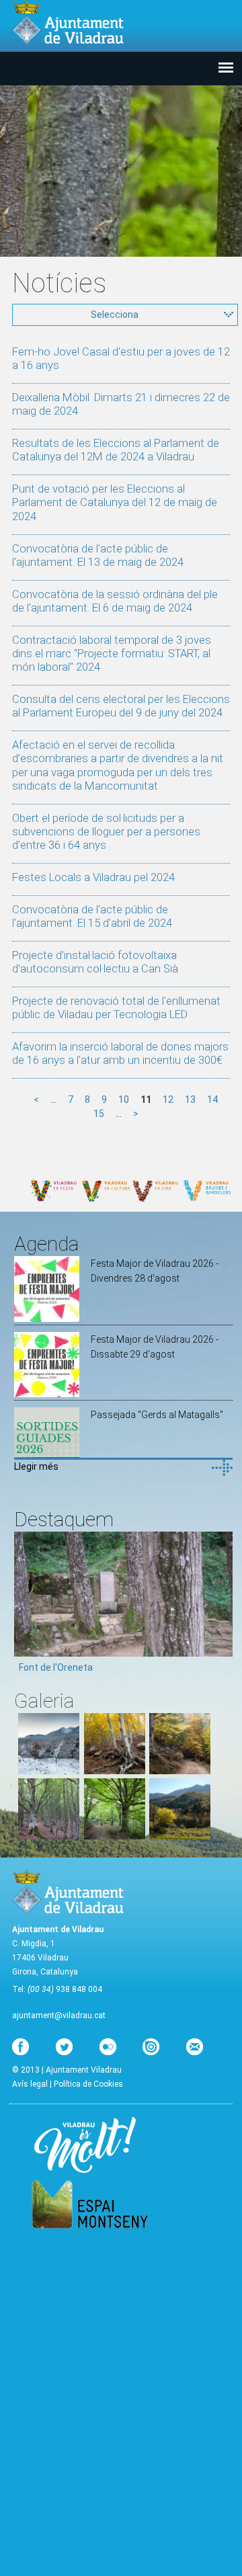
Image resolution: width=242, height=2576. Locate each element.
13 (190, 1099)
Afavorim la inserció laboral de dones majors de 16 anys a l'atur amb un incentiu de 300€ (120, 1053)
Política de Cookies (88, 2084)
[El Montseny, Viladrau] (180, 1836)
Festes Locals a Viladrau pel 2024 (93, 877)
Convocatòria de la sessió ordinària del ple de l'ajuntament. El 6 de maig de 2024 (115, 601)
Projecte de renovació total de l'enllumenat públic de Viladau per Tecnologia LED (116, 1007)
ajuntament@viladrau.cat (59, 2016)
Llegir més (36, 1466)
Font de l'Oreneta (56, 1667)
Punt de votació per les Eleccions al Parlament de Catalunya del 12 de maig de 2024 (115, 502)
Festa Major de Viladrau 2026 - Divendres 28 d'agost (155, 1271)
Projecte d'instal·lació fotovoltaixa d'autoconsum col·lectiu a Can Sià (95, 962)
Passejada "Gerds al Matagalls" (157, 1415)
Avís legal (30, 2084)
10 (124, 1099)
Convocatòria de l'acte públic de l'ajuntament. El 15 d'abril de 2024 (92, 916)
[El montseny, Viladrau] (49, 1771)
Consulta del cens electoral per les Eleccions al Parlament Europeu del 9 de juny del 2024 (121, 706)
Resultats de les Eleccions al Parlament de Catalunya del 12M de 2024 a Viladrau (116, 450)
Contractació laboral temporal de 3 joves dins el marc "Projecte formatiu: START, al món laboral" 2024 (112, 653)
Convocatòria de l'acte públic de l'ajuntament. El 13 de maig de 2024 (98, 555)
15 (99, 1114)
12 (168, 1099)
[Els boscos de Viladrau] (115, 1771)
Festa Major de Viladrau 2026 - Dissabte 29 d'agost (155, 1347)
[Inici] (68, 23)
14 (212, 1099)
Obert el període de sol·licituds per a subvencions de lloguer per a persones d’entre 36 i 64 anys (106, 831)
